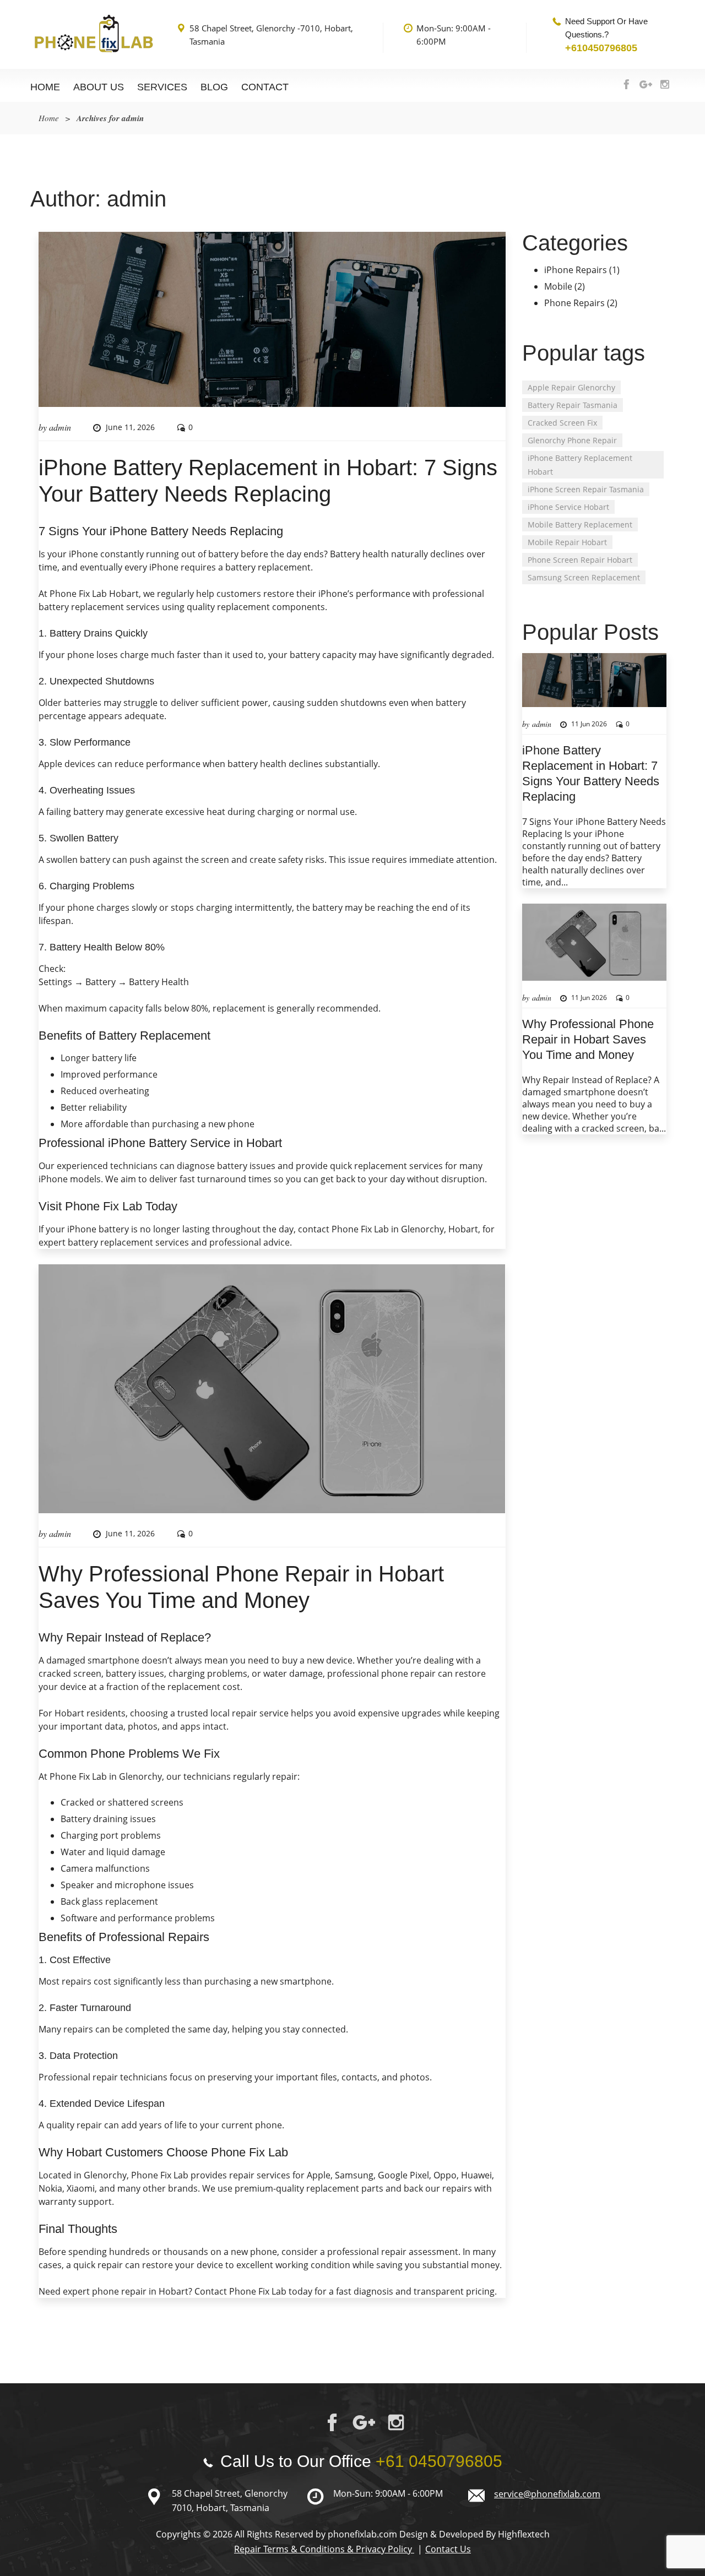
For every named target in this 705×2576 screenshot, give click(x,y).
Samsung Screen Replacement (584, 577)
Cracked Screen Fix (562, 423)
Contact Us (448, 2549)
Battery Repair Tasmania (573, 405)
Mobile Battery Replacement (580, 525)
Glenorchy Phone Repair (572, 440)
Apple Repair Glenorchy (571, 387)
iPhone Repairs (576, 270)
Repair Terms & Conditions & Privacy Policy (324, 2549)
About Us (99, 87)
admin (60, 427)
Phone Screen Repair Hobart (580, 560)
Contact (265, 87)
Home (45, 87)
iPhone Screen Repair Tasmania (586, 489)
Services (162, 87)
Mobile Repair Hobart (567, 542)
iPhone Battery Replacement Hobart (580, 465)
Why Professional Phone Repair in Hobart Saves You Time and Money (588, 1039)
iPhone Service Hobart (568, 507)
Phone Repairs (574, 303)
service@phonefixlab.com (547, 2494)
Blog (214, 87)
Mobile (558, 286)
